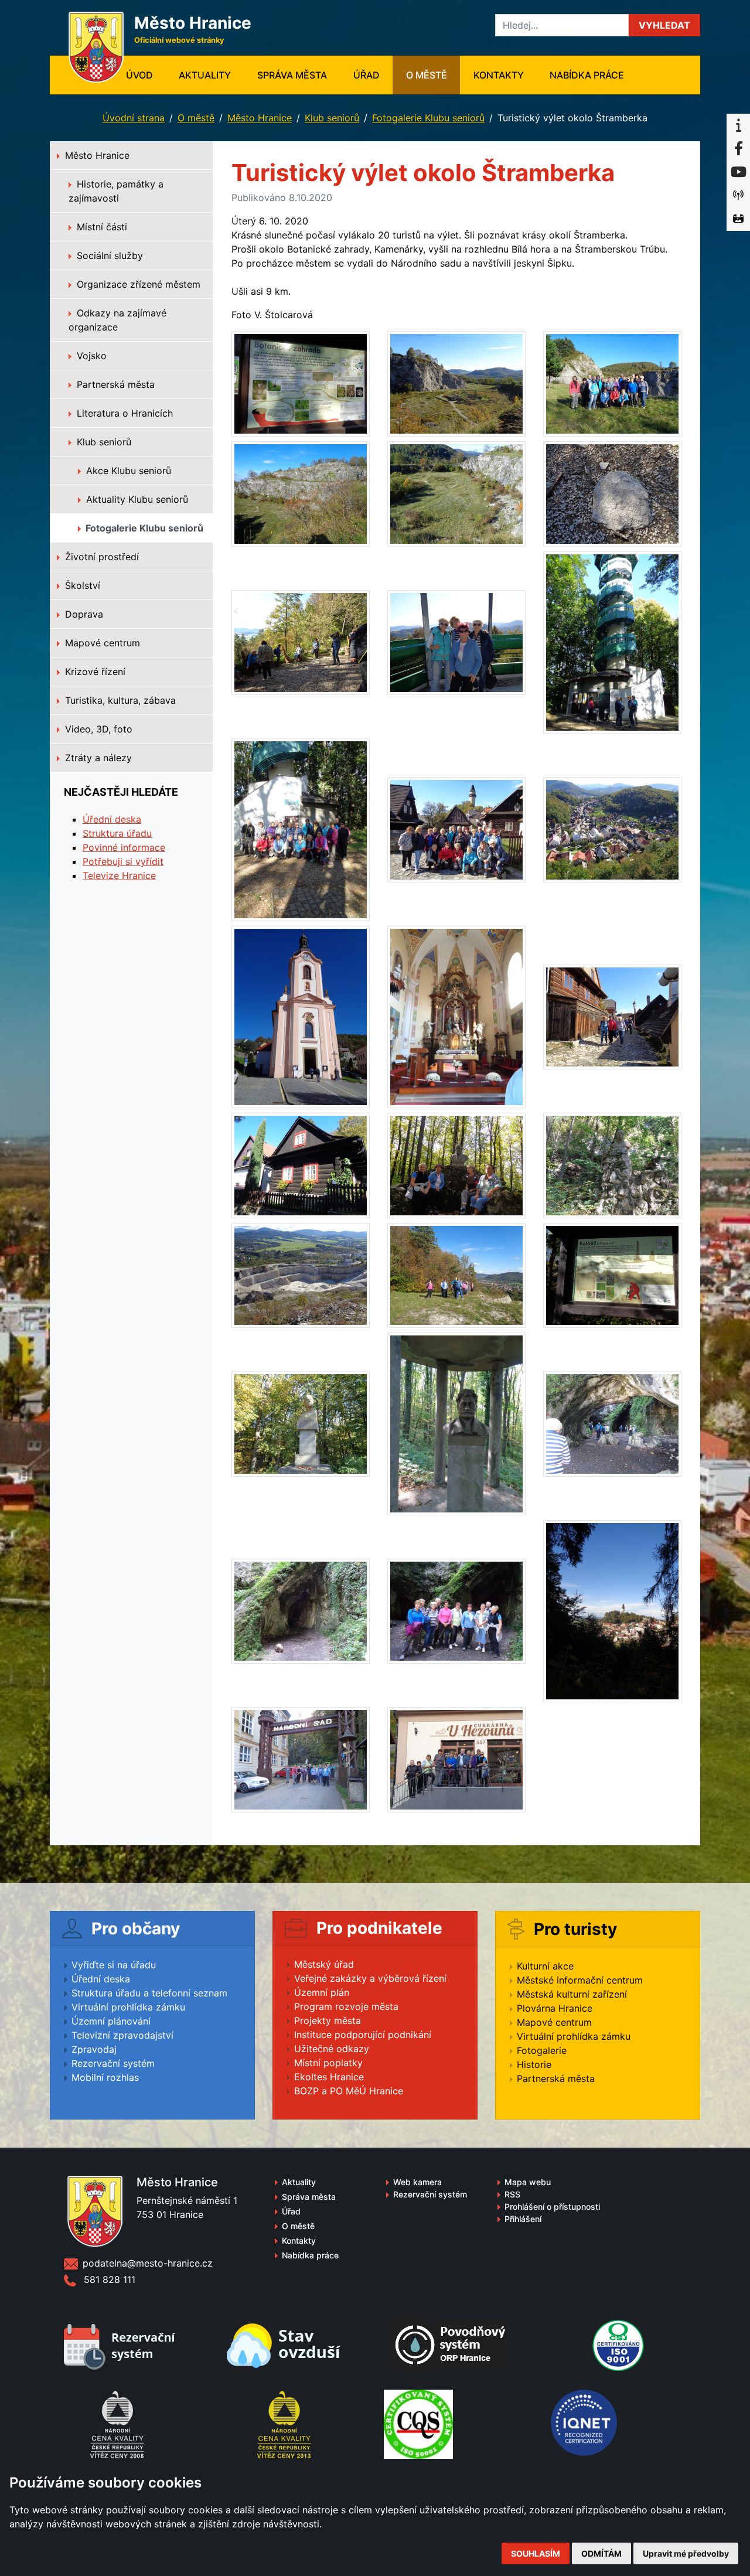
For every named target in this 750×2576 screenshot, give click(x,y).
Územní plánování (111, 2021)
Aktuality (205, 75)
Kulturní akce (545, 1966)
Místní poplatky (328, 2063)
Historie (534, 2064)
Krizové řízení (94, 672)
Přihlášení (523, 2219)
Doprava (83, 614)
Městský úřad (324, 1964)
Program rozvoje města (346, 2006)
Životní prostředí (100, 557)
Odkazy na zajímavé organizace (117, 320)
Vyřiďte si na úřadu (114, 1965)
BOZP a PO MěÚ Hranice (349, 2091)
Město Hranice (260, 118)
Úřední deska (112, 819)
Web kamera (417, 2182)
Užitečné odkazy (332, 2049)
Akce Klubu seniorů (127, 471)
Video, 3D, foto (97, 729)
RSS (512, 2194)
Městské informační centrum (580, 1980)
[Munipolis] (738, 196)
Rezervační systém (113, 2063)
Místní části (100, 227)
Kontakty (499, 75)
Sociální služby (108, 255)
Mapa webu (528, 2182)
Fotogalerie (542, 2050)
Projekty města (328, 2020)
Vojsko (90, 356)
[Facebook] (738, 149)
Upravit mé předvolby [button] (686, 2553)
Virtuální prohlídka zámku (128, 2007)
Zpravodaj (94, 2049)
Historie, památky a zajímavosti (116, 191)
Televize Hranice (119, 875)
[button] (664, 25)
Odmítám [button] (601, 2553)
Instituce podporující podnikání (363, 2035)
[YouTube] (738, 172)
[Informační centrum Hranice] (738, 125)
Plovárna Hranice (555, 2008)
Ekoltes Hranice (329, 2077)
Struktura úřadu (117, 833)
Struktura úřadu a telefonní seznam (149, 1993)
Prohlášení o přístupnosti (552, 2207)
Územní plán (322, 1992)
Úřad (367, 75)
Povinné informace (124, 847)
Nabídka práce (587, 75)
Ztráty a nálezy (97, 758)
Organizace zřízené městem (137, 284)
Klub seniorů (332, 118)
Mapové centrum (101, 643)
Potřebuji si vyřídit (123, 861)
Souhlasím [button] (536, 2553)
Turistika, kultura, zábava (119, 700)
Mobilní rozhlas (105, 2077)
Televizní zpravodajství (122, 2035)
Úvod (146, 75)
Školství (81, 585)
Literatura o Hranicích (123, 413)
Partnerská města (114, 384)
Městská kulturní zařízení (572, 1994)
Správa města (292, 75)
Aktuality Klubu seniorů (136, 499)
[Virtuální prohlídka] (738, 219)
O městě (427, 75)
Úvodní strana (134, 118)
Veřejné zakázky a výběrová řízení (370, 1978)
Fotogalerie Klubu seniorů (428, 118)
